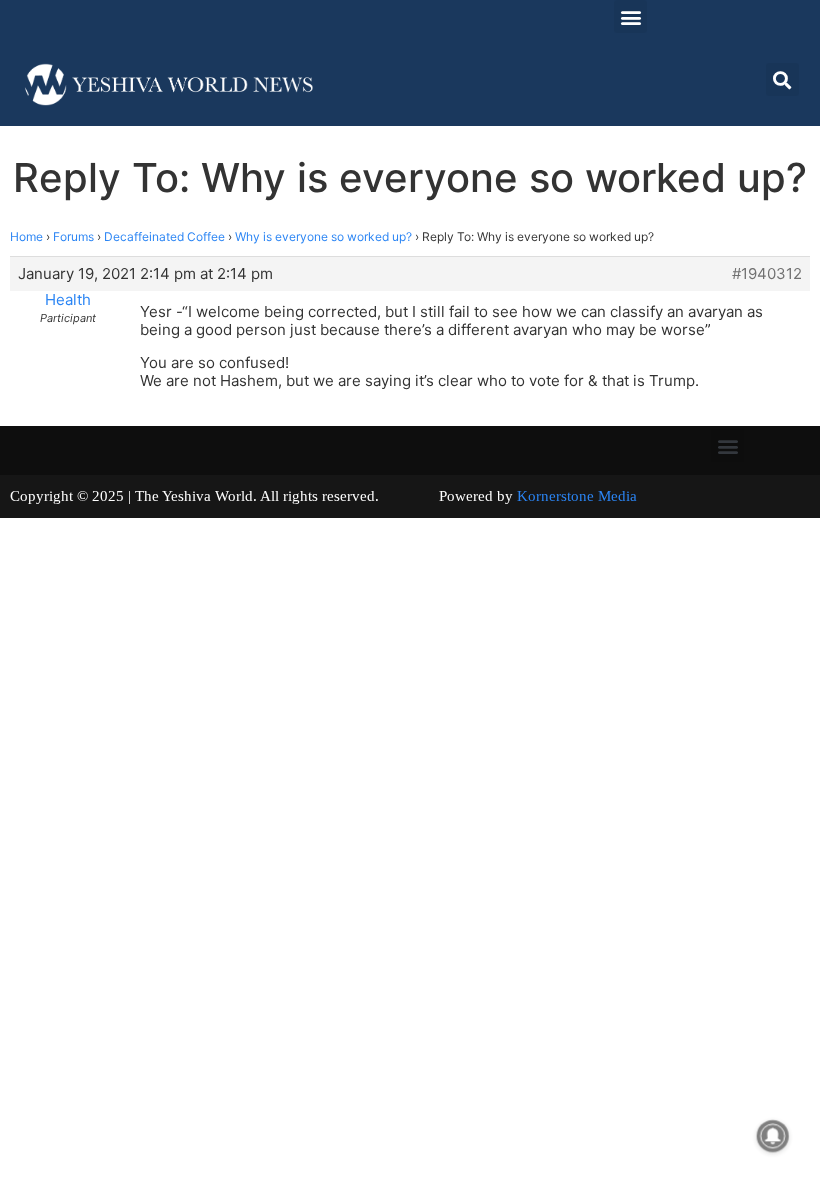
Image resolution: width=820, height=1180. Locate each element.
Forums (73, 236)
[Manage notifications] (773, 1136)
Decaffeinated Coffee (164, 236)
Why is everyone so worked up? (323, 236)
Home (26, 236)
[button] (630, 16)
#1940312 (767, 274)
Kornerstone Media (577, 496)
